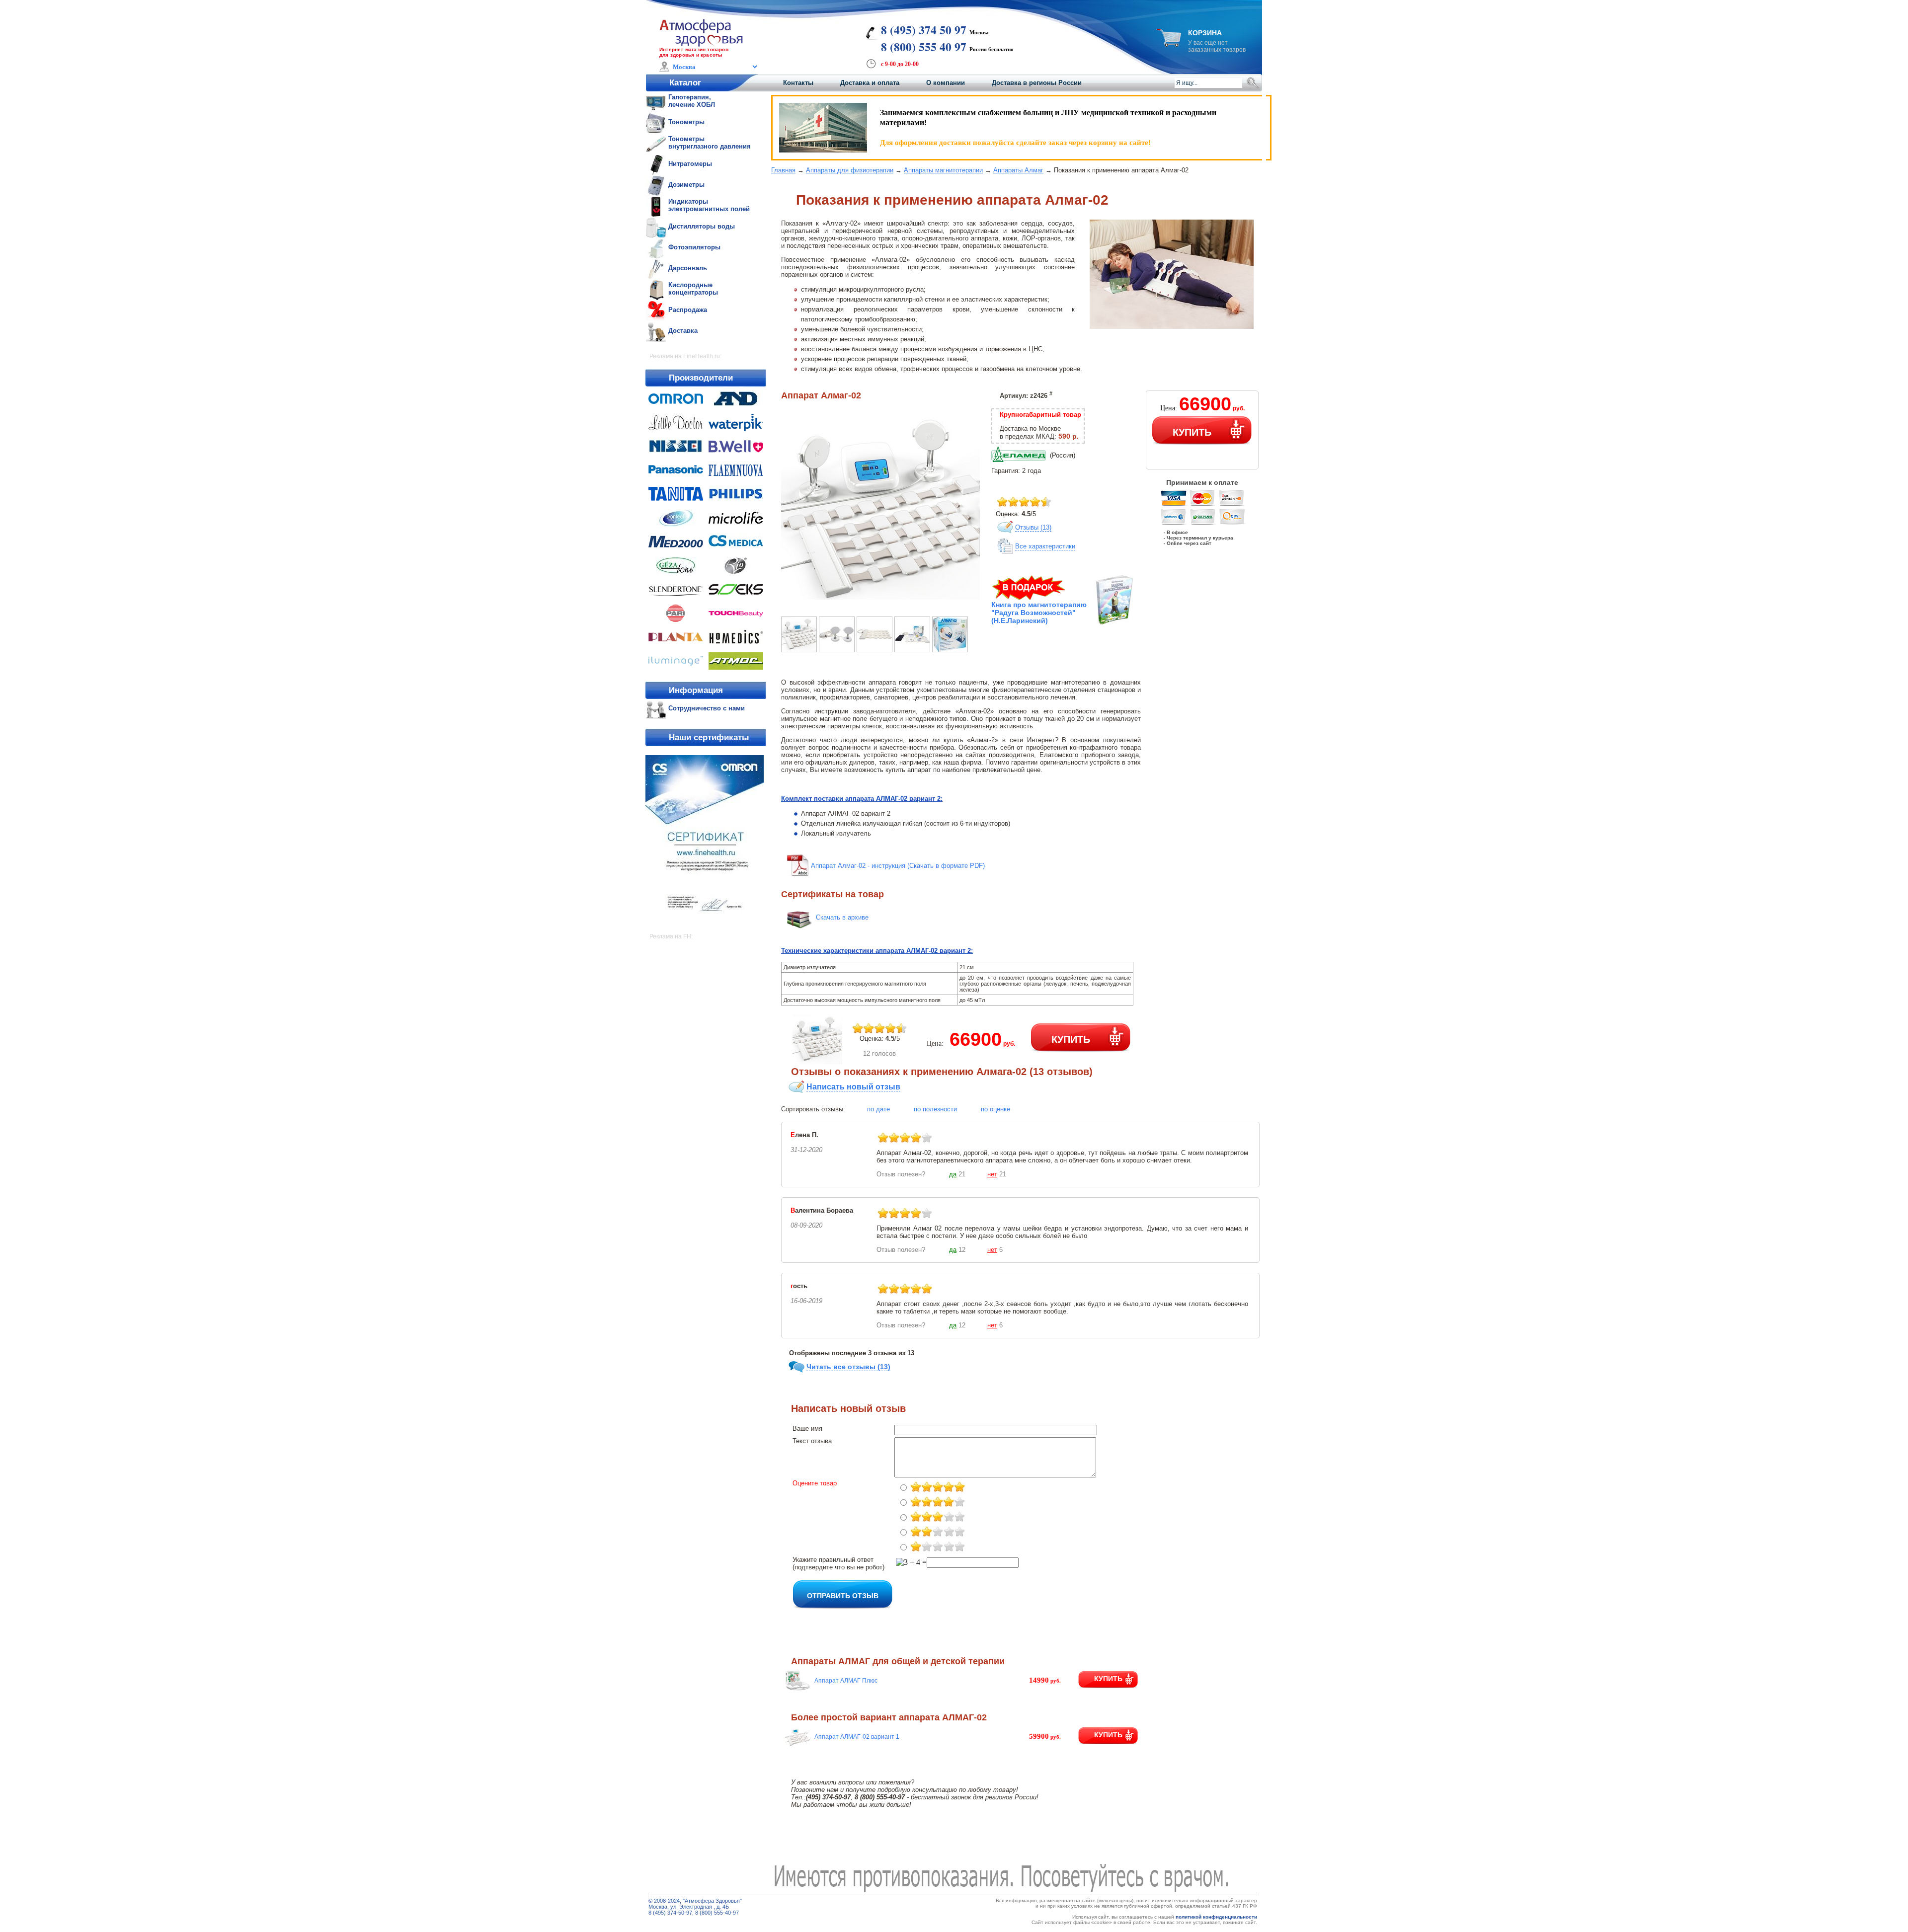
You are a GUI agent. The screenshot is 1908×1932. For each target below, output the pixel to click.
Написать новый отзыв (853, 1087)
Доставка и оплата (870, 83)
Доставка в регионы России (1037, 83)
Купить (1108, 1679)
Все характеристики (1045, 546)
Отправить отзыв (843, 1595)
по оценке (995, 1109)
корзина (1205, 33)
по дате (878, 1109)
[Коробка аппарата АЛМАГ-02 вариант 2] (950, 650)
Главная (783, 170)
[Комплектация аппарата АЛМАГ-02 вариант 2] (912, 650)
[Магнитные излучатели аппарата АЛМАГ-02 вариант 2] (837, 650)
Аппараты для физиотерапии (850, 170)
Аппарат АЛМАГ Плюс (846, 1681)
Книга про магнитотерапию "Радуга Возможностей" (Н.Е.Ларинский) (1039, 613)
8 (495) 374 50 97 (924, 30)
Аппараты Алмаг (1018, 170)
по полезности (935, 1109)
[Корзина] (1169, 44)
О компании (946, 83)
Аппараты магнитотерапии (943, 170)
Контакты (798, 83)
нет (992, 1174)
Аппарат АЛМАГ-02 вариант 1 (857, 1737)
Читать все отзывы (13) (848, 1367)
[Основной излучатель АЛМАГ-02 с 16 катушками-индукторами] (874, 650)
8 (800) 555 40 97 (924, 47)
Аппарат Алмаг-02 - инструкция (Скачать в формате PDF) (898, 866)
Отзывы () (1033, 527)
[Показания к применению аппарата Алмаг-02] (880, 606)
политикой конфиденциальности (1216, 1917)
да (953, 1174)
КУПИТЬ (1192, 431)
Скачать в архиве (842, 917)
